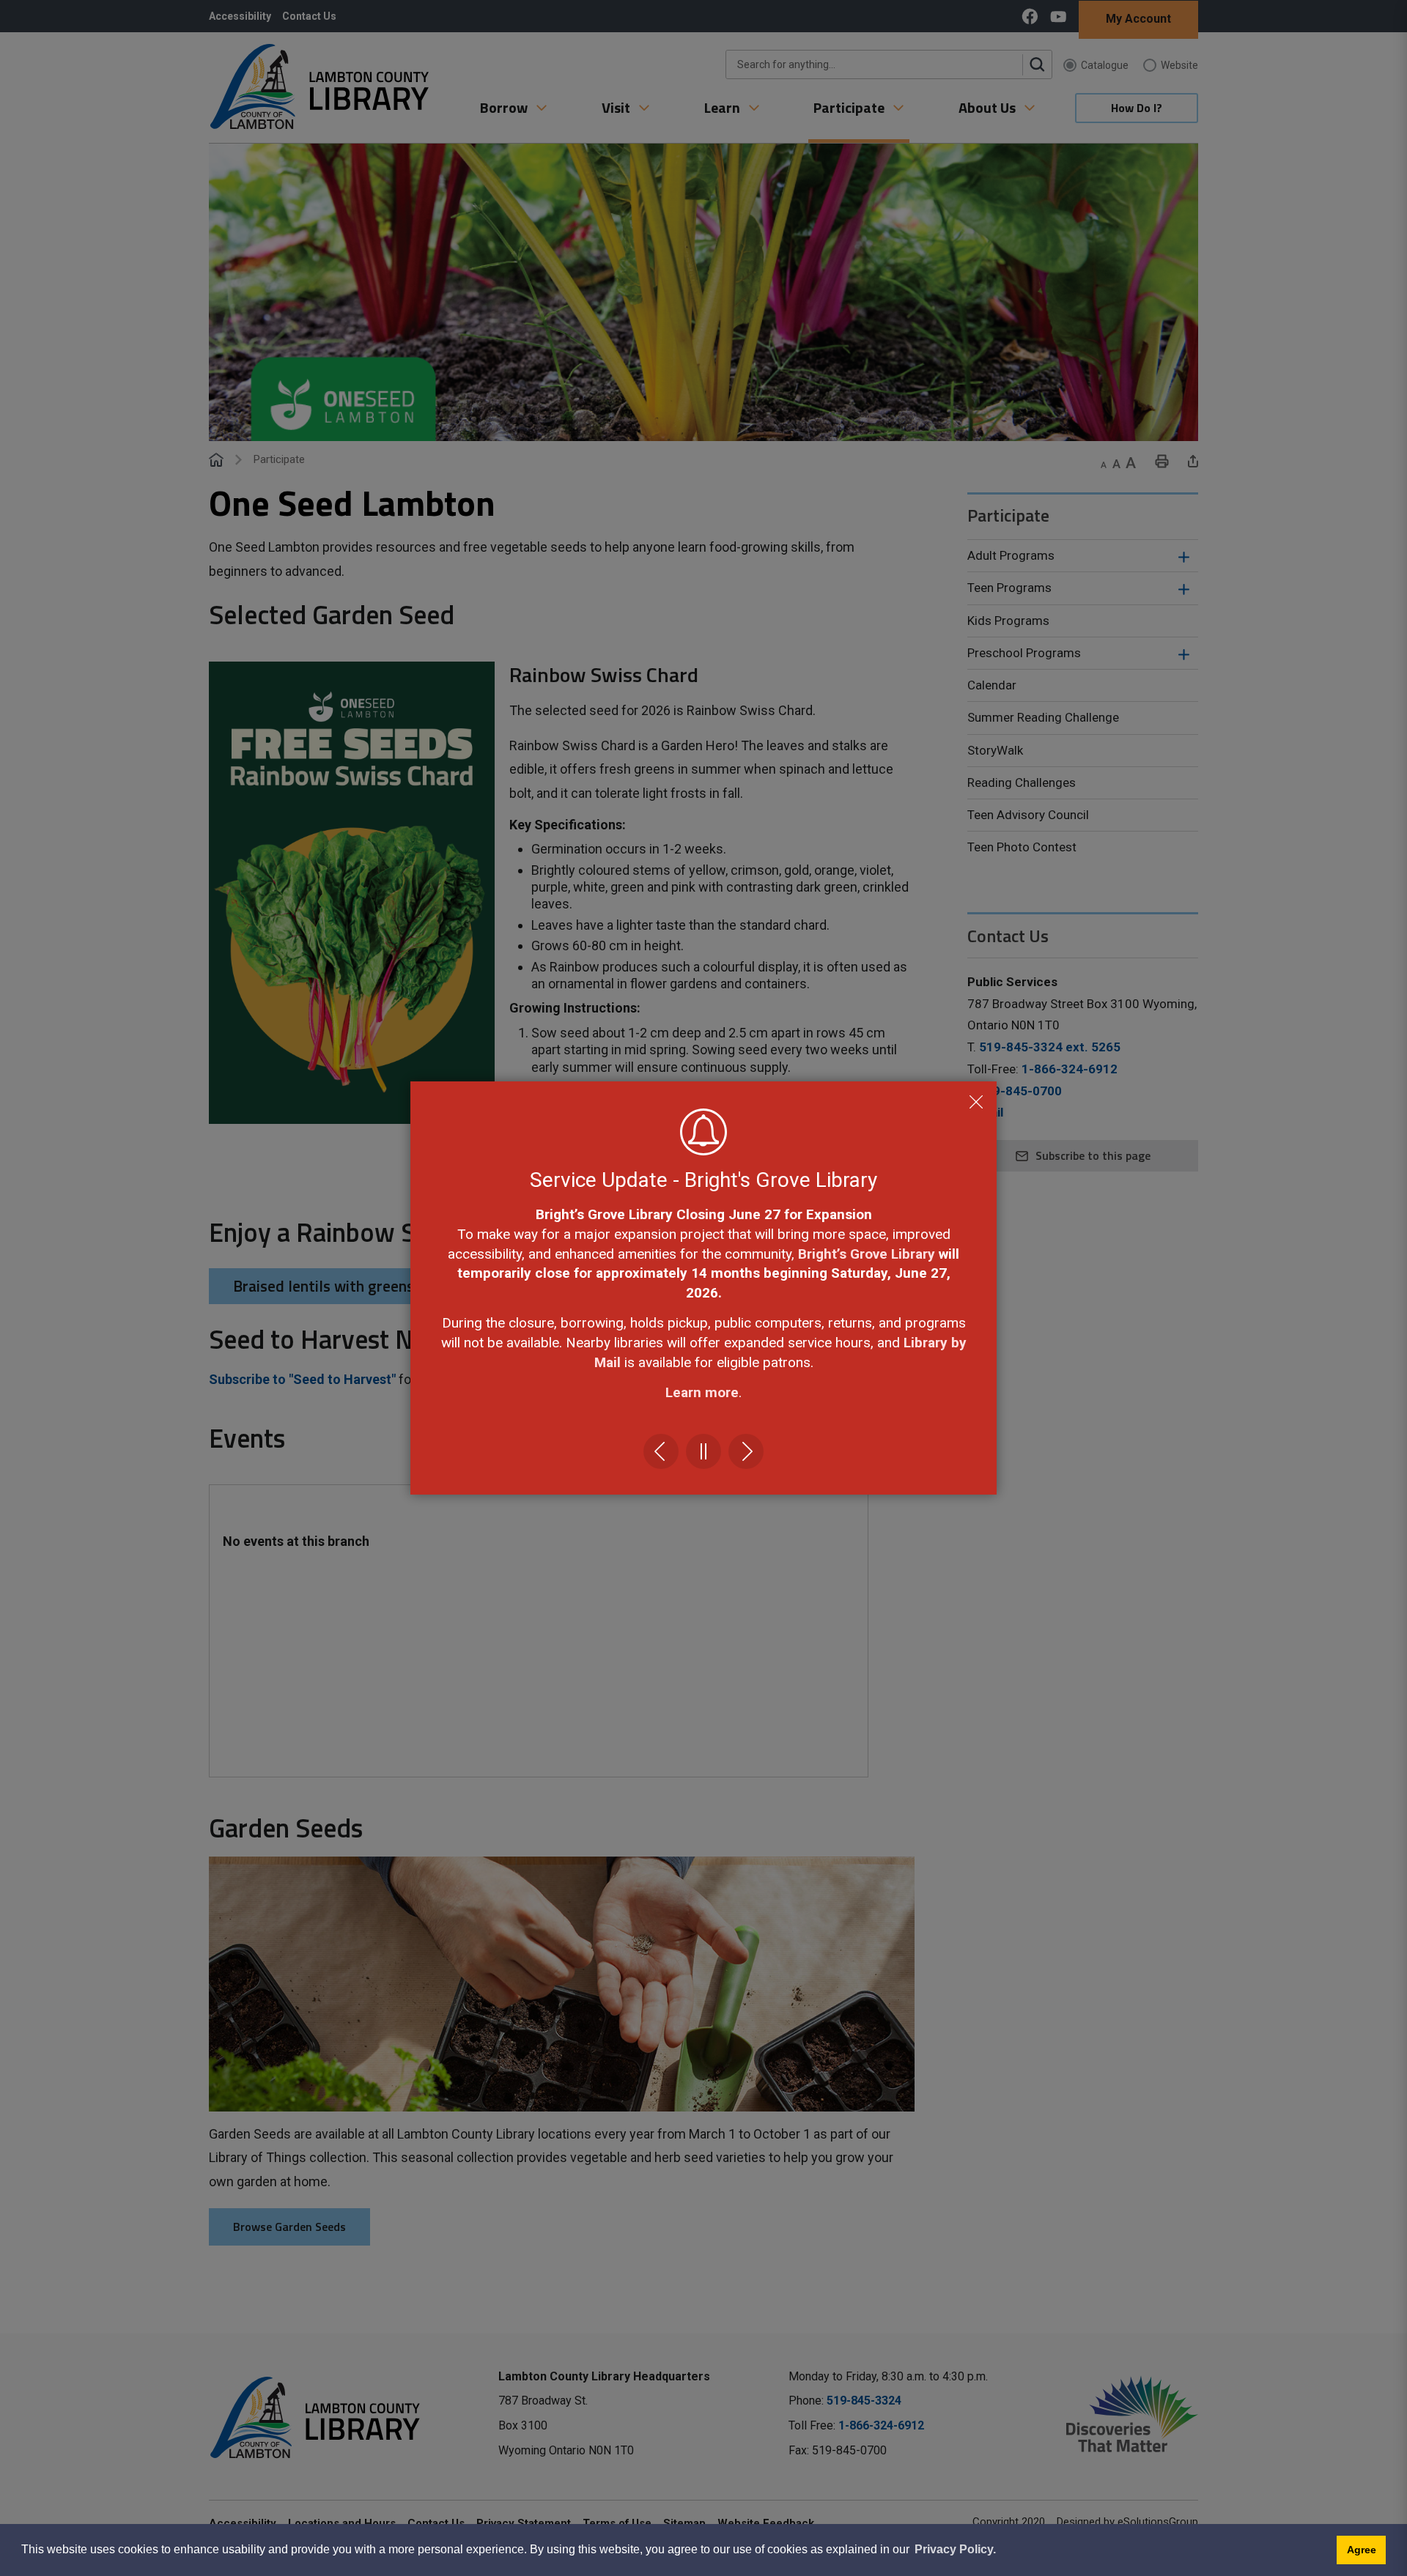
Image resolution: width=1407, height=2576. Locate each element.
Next (746, 1451)
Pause (703, 1451)
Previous (661, 1451)
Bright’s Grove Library (867, 1254)
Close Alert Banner (976, 1102)
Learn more (702, 1392)
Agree (1362, 2550)
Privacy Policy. (955, 2549)
